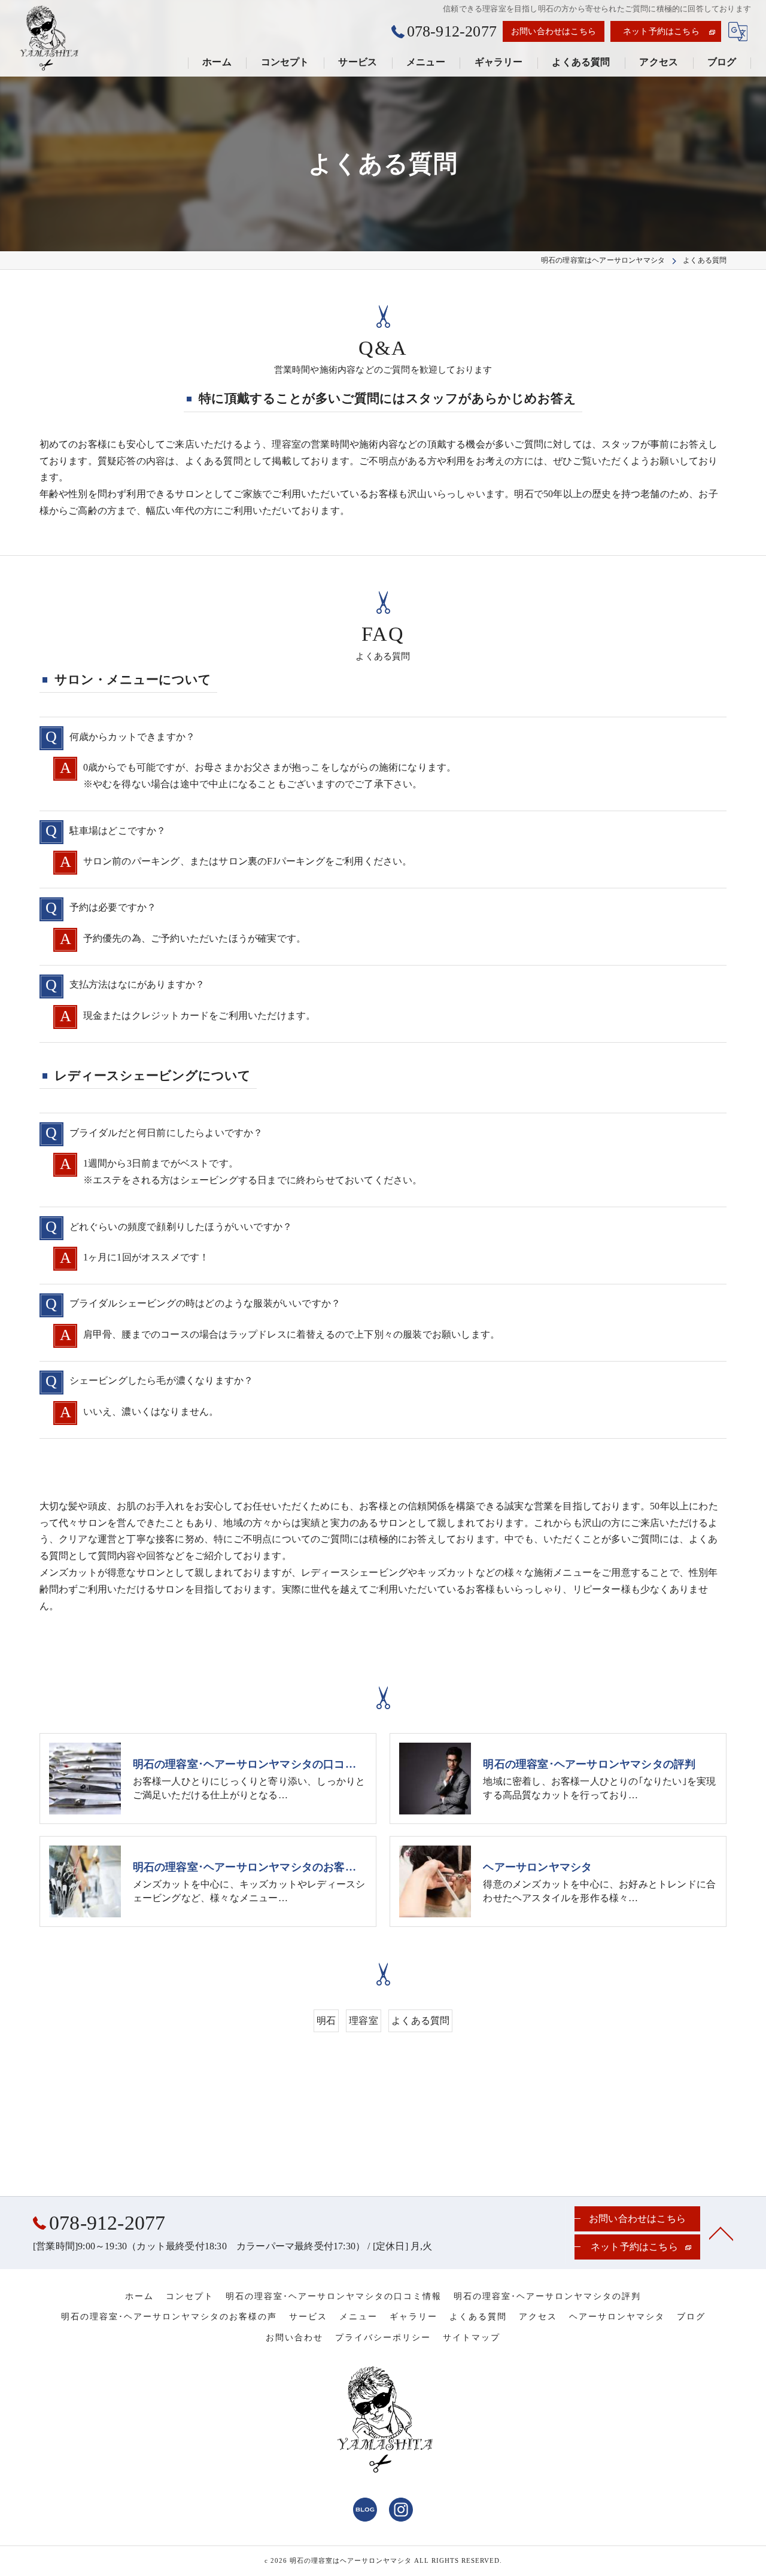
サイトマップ (472, 2338)
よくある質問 (420, 2021)
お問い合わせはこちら (554, 31)
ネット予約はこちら (661, 31)
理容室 (364, 2021)
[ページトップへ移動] (721, 2233)
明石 (326, 2021)
